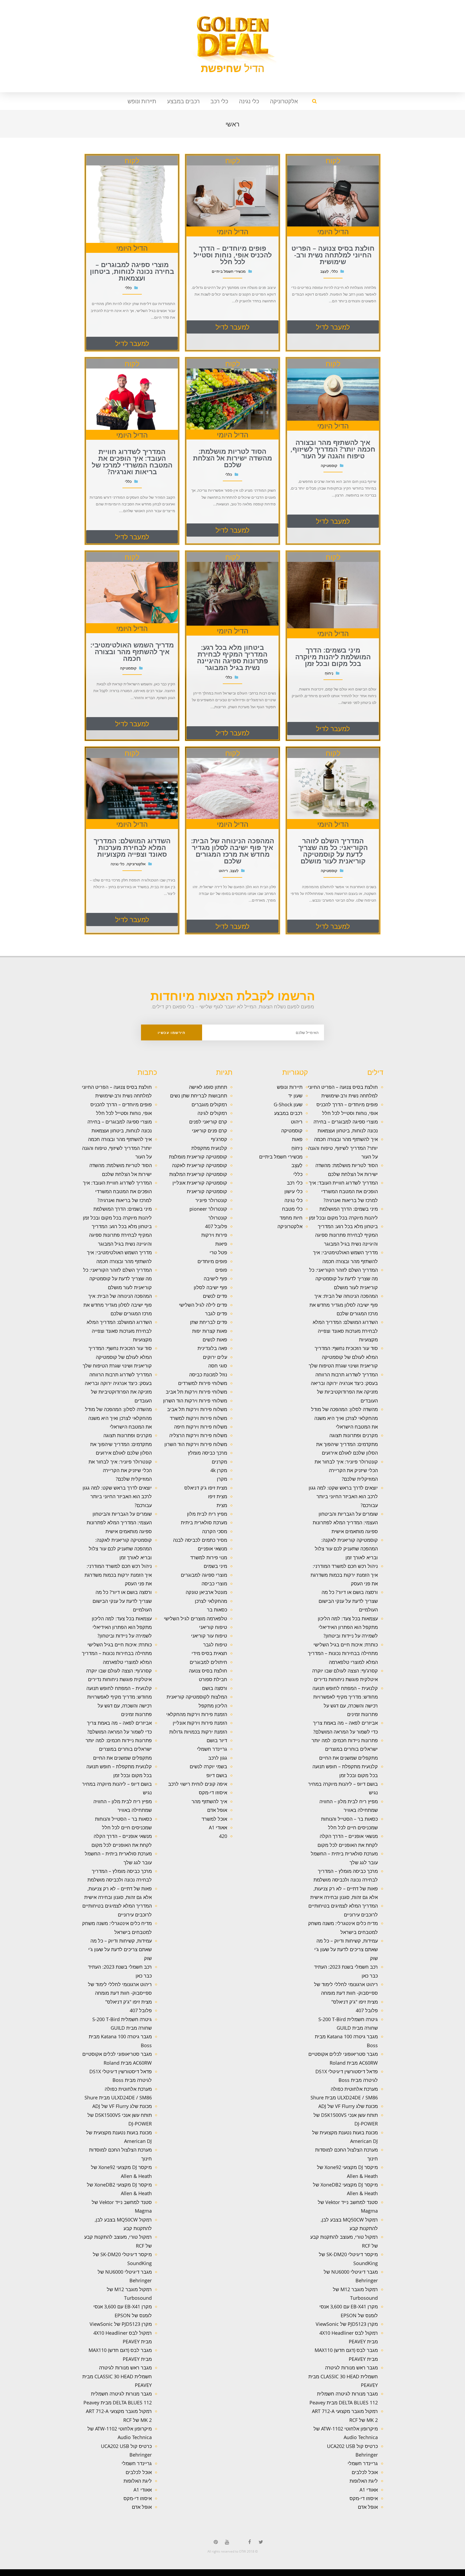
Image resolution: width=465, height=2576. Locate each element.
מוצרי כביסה (214, 1583)
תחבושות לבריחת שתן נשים (199, 1096)
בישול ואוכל (432, 2574)
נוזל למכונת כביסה (208, 1374)
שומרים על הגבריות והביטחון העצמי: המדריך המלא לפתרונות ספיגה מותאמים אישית (345, 1523)
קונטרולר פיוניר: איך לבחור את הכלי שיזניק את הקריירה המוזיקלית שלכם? (346, 1470)
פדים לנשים (215, 1296)
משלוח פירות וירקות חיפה (201, 1427)
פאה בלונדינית (212, 1348)
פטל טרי (218, 1252)
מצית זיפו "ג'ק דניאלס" (355, 2002)
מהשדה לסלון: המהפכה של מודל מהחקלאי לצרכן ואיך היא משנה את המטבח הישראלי (344, 1418)
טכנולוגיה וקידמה (408, 2574)
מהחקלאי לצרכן (211, 1601)
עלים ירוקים (215, 1357)
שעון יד (295, 1096)
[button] (333, 327)
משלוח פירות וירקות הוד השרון (196, 1444)
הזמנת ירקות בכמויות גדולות (198, 1732)
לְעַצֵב (297, 1165)
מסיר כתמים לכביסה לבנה (200, 1540)
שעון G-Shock (288, 1104)
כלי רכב (219, 101)
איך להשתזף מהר (209, 1801)
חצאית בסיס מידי (209, 1653)
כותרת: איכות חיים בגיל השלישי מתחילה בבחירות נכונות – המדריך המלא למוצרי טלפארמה (343, 1653)
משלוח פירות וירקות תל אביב (197, 1409)
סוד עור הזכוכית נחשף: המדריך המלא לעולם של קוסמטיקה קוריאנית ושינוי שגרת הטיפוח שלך (343, 1357)
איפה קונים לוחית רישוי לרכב (198, 1784)
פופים (221, 1270)
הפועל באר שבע (462, 2574)
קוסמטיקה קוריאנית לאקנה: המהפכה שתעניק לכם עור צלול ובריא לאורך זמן (346, 1549)
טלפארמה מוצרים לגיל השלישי (195, 1618)
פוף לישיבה (215, 1278)
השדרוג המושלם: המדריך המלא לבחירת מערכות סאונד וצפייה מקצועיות (345, 1331)
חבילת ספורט (213, 1679)
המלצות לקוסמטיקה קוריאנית (197, 1697)
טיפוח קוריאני (213, 1627)
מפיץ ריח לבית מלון (207, 1514)
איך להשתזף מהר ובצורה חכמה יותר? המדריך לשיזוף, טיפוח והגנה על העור (343, 1148)
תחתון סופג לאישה (208, 1087)
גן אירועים (331, 2574)
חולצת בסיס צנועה (208, 1671)
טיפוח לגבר (215, 1645)
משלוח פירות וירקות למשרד (198, 1418)
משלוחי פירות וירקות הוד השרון (195, 1401)
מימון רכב (351, 2574)
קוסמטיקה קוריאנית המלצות (198, 1174)
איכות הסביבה (373, 2574)
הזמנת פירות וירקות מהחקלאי (197, 1714)
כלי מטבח (292, 1209)
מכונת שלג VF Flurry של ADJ (348, 2106)
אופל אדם (368, 2507)
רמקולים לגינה (212, 1113)
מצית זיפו (218, 1496)
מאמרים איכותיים (438, 2574)
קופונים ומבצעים (455, 2574)
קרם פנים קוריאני (209, 1131)
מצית (222, 1505)
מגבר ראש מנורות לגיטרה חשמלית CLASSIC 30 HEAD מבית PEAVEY (343, 2376)
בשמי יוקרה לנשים (208, 1766)
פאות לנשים (215, 1340)
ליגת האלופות (364, 2481)
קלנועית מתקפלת (209, 1148)
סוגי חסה (218, 1366)
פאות (297, 1139)
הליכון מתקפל (213, 1706)
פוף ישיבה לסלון (210, 1287)
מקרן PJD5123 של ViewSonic (347, 2324)
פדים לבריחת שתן (209, 1322)
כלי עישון (293, 1191)
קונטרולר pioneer (208, 1209)
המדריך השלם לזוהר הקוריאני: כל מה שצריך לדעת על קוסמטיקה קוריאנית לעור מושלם (344, 1279)
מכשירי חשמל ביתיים (281, 1157)
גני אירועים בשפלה (400, 2574)
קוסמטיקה (292, 1131)
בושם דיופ (217, 1775)
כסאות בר (217, 1610)
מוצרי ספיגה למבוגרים (204, 1575)
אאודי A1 (369, 2490)
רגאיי (359, 2574)
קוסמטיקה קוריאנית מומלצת (198, 1157)
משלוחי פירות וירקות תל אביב (196, 1392)
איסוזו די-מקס (364, 2498)
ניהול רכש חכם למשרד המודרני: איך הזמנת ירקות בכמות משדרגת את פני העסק (344, 1575)
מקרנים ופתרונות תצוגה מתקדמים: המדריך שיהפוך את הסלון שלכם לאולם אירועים (347, 1444)
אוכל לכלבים (365, 2472)
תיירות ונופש (142, 101)
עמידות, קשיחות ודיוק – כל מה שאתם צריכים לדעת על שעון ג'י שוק (346, 1949)
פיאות (221, 1244)
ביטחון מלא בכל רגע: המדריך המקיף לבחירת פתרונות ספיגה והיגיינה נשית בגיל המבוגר (346, 1235)
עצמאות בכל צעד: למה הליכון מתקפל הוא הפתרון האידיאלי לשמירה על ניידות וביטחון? (348, 1627)
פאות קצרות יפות (210, 1331)
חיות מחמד (291, 1218)
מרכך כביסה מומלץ (207, 1453)
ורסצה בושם (215, 1688)
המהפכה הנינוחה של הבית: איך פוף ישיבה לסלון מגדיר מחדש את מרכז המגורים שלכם (344, 1305)
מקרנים (219, 1462)
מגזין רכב (449, 2574)
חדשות (378, 2574)
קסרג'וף (219, 1139)
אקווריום (355, 2574)
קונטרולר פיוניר (211, 1200)
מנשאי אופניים (212, 1549)
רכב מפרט (394, 2574)
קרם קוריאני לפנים (208, 1122)
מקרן (222, 1479)
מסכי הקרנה (215, 1531)
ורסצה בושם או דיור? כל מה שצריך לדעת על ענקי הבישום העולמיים (348, 1601)
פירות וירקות (214, 1235)
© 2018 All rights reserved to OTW (233, 2551)
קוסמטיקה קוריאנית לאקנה (200, 1165)
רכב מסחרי (382, 2574)
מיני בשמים (215, 1566)
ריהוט (297, 1122)
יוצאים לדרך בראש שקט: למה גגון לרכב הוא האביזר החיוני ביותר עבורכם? (343, 1496)
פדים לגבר (216, 1313)
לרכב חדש (414, 2574)
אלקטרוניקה (284, 101)
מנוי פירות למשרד (209, 1557)
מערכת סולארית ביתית (204, 1522)
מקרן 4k (219, 1470)
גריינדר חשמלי (363, 2463)
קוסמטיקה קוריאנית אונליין (200, 1183)
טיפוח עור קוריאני (209, 1636)
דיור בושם (217, 1740)
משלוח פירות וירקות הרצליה (198, 1435)
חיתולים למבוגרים (208, 1662)
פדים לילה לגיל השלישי (203, 1305)
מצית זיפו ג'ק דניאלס (206, 1488)
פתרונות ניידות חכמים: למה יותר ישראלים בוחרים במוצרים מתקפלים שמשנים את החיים (345, 1749)
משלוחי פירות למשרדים (203, 1383)
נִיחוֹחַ (297, 1148)
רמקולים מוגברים (209, 1104)
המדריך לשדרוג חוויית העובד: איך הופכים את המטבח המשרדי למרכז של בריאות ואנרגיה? (343, 1191)
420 (223, 1836)
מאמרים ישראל (388, 2574)
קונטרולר (218, 1218)
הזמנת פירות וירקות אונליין (200, 1723)
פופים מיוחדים (212, 1261)
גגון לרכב (218, 1758)
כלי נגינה (249, 101)
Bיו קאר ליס (363, 2574)
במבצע (368, 2574)
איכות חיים (444, 2574)
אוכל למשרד (214, 1819)
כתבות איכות (419, 2574)
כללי (298, 1174)
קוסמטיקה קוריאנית (207, 1191)
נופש (335, 2574)
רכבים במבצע (183, 101)
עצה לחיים (346, 2574)
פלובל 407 (367, 2010)
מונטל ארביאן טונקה (206, 1592)
